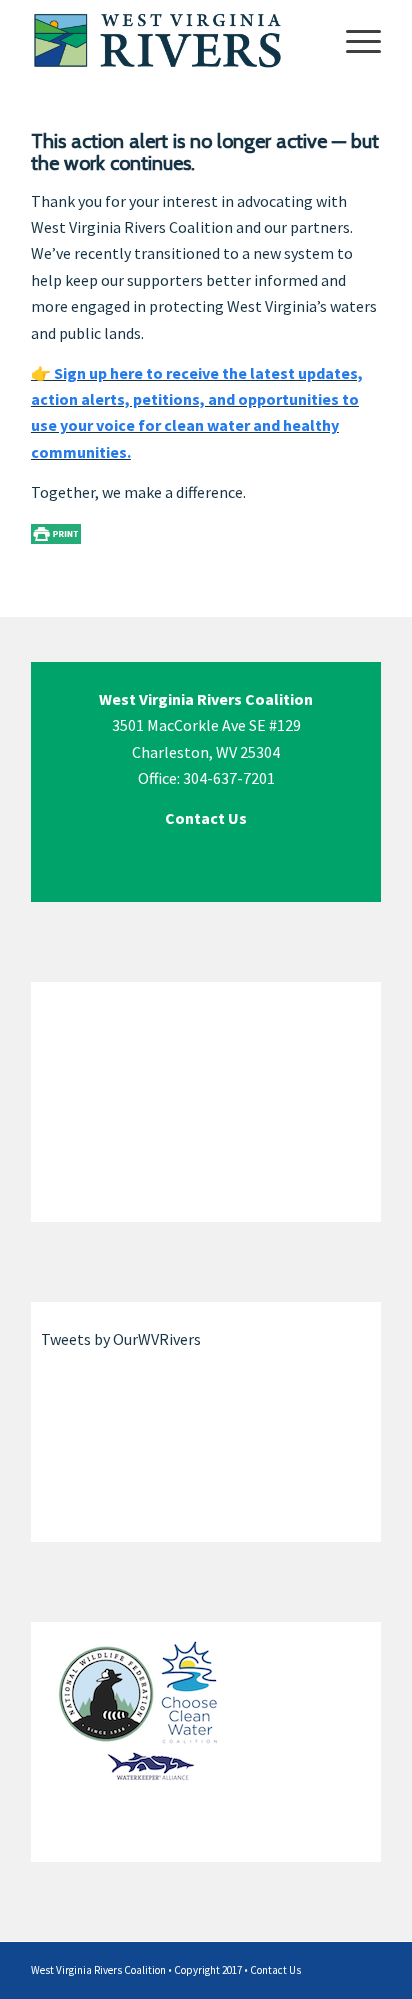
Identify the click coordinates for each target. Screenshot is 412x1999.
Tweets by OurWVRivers (121, 1339)
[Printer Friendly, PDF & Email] (56, 533)
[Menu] (353, 40)
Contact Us (275, 1970)
